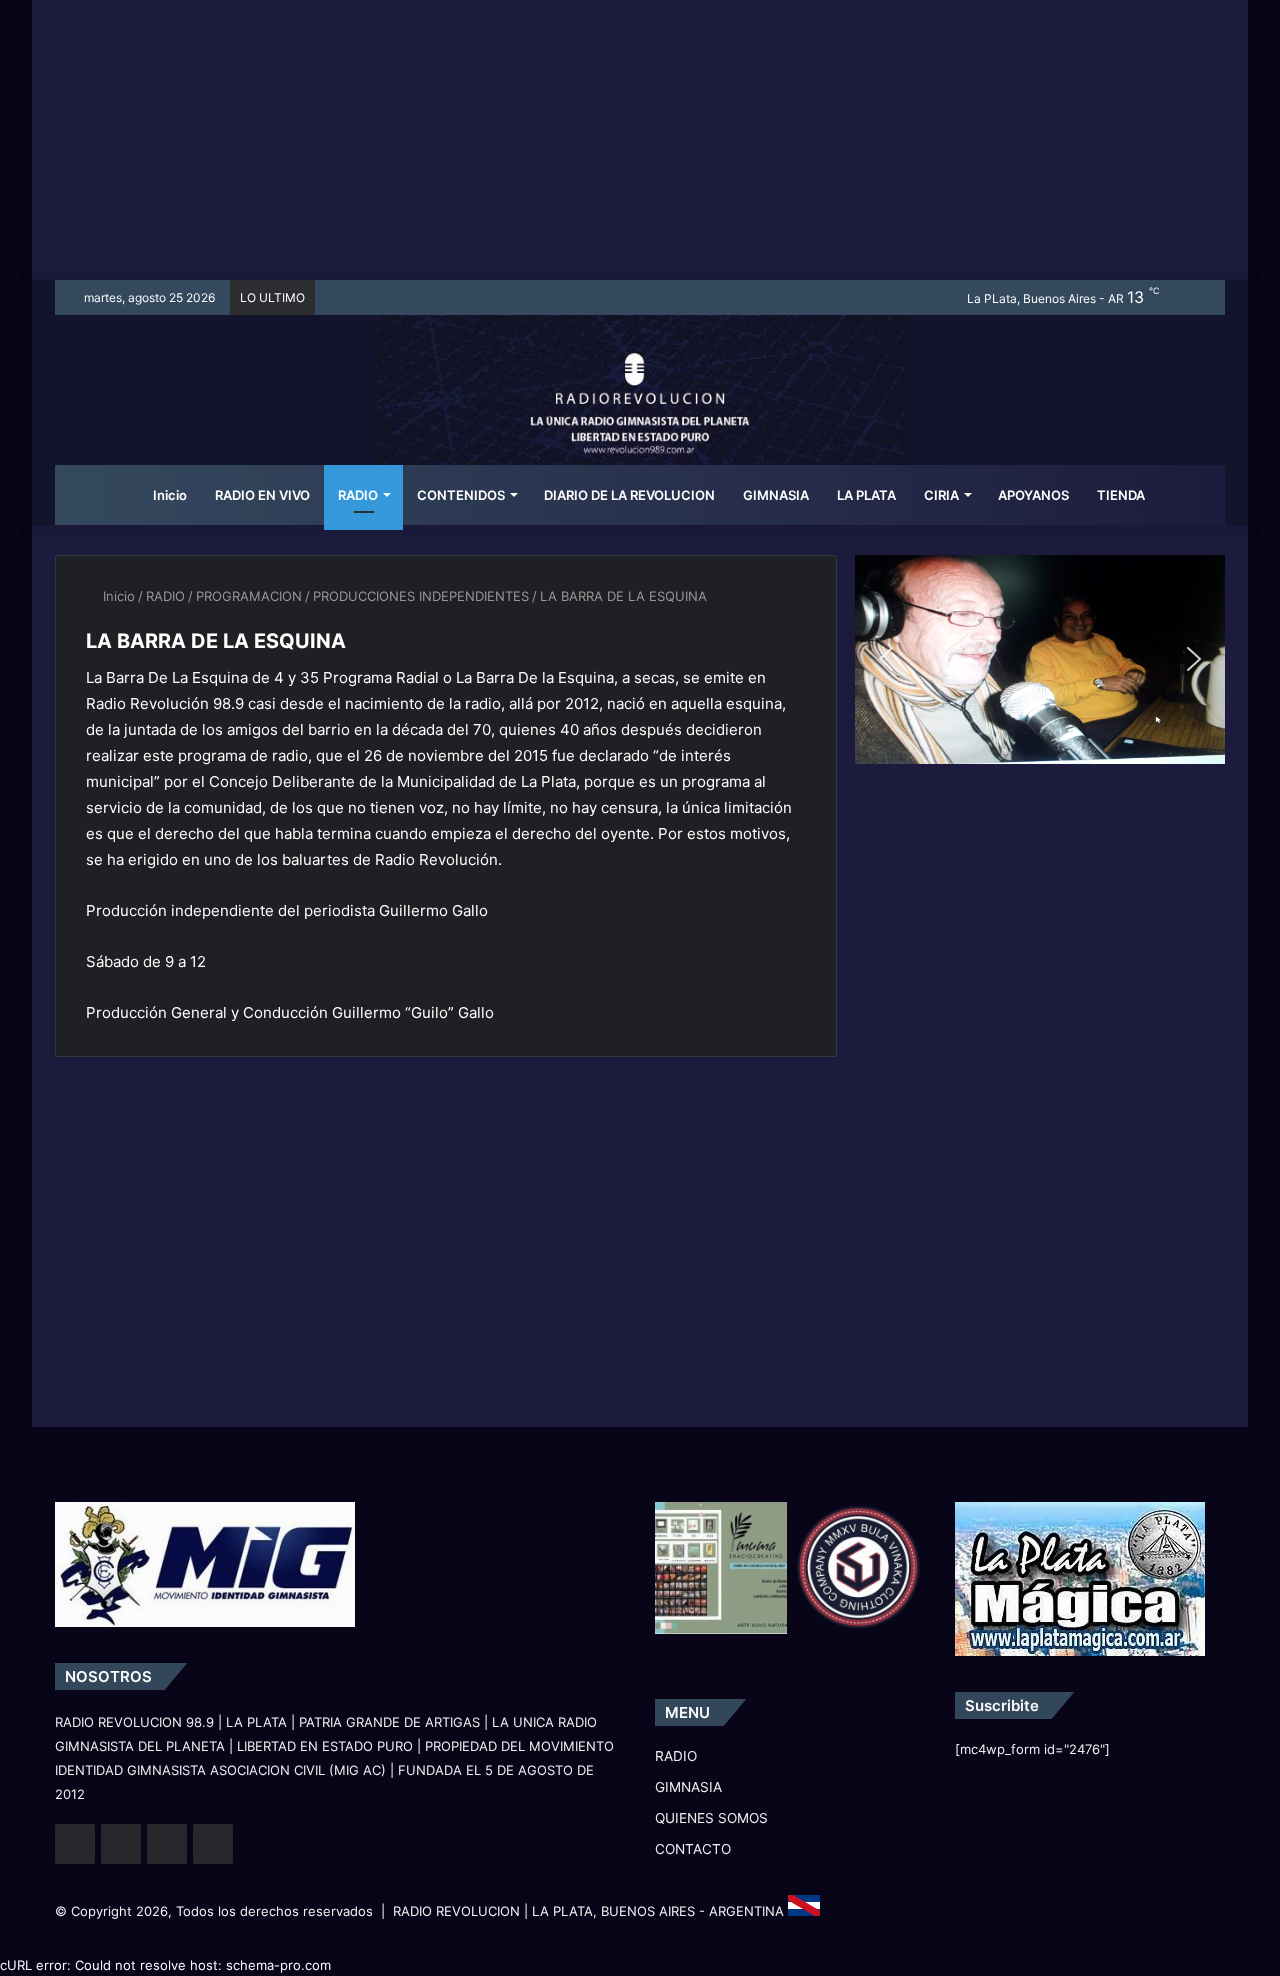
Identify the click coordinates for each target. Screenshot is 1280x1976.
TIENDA (1121, 495)
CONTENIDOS (461, 495)
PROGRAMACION (249, 596)
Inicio (168, 495)
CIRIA (941, 495)
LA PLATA (866, 495)
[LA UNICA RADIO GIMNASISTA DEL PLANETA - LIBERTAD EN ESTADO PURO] (640, 415)
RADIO (358, 495)
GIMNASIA (776, 495)
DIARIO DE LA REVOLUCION (629, 495)
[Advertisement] (640, 140)
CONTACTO (693, 1849)
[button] (886, 659)
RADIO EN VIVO (262, 495)
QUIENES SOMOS (711, 1818)
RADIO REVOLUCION (456, 1911)
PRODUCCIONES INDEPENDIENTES (421, 596)
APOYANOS (1033, 495)
